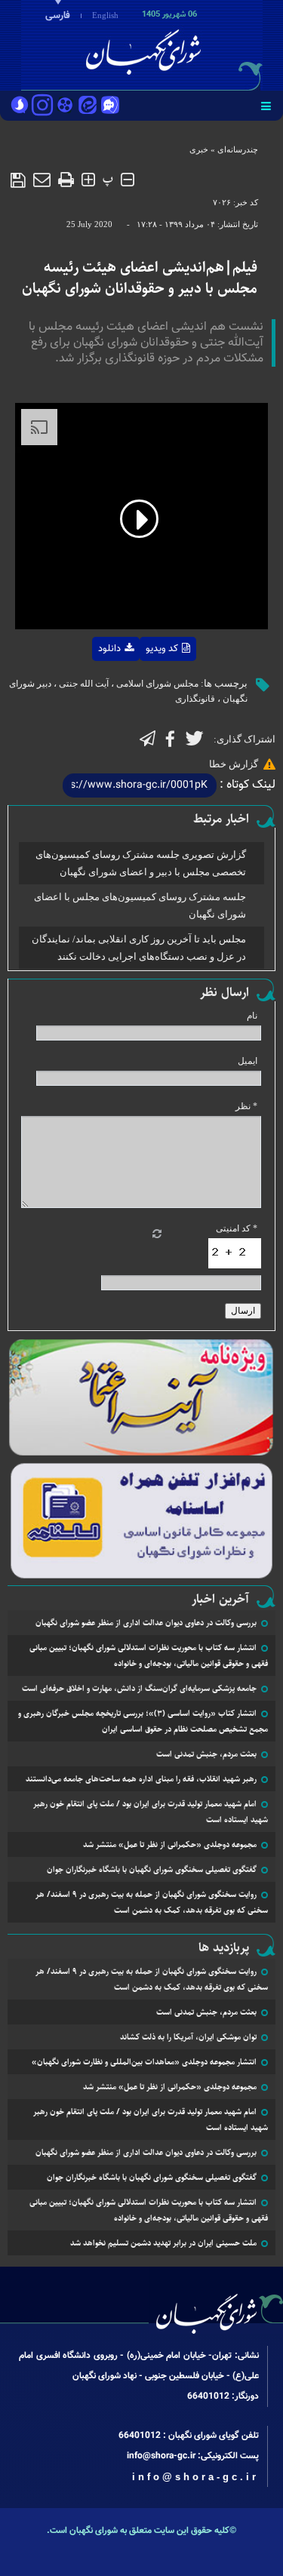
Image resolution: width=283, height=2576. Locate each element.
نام (252, 1016)
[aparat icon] (65, 106)
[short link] (140, 785)
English (105, 15)
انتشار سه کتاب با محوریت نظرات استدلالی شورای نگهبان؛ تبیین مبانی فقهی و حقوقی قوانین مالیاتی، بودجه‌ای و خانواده (149, 1655)
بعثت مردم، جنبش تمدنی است (206, 1754)
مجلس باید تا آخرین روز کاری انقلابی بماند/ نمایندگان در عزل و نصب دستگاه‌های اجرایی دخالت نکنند (139, 948)
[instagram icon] (42, 106)
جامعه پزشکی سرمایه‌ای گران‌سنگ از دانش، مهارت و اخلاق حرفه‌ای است (139, 1688)
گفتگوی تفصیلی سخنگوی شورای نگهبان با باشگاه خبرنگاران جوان (152, 1869)
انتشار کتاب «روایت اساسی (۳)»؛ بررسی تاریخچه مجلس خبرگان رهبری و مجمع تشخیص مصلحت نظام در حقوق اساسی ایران (143, 1721)
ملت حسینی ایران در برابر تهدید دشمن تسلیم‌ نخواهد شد (163, 2243)
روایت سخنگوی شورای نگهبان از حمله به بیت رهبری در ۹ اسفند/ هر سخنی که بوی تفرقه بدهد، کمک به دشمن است (152, 1902)
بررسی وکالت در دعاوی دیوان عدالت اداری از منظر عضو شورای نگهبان (146, 1623)
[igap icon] (110, 106)
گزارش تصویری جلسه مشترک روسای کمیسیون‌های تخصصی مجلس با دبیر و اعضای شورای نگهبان (141, 863)
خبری (199, 149)
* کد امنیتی (237, 1228)
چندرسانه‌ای (238, 149)
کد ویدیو (162, 649)
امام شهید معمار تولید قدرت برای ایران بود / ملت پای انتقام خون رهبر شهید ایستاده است (151, 1812)
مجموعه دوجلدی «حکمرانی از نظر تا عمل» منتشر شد (170, 1844)
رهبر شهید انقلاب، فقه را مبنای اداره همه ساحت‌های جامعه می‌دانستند (141, 1779)
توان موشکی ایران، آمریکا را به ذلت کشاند (188, 2037)
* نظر (246, 1106)
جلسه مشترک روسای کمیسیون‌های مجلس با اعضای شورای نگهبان (140, 905)
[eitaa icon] (88, 106)
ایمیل (248, 1061)
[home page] (196, 44)
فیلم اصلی (86, 688)
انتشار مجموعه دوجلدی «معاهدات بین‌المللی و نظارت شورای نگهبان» (144, 2062)
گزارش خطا (234, 764)
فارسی (58, 16)
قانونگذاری (195, 699)
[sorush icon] (20, 106)
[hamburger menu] (266, 106)
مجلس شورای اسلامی (157, 684)
